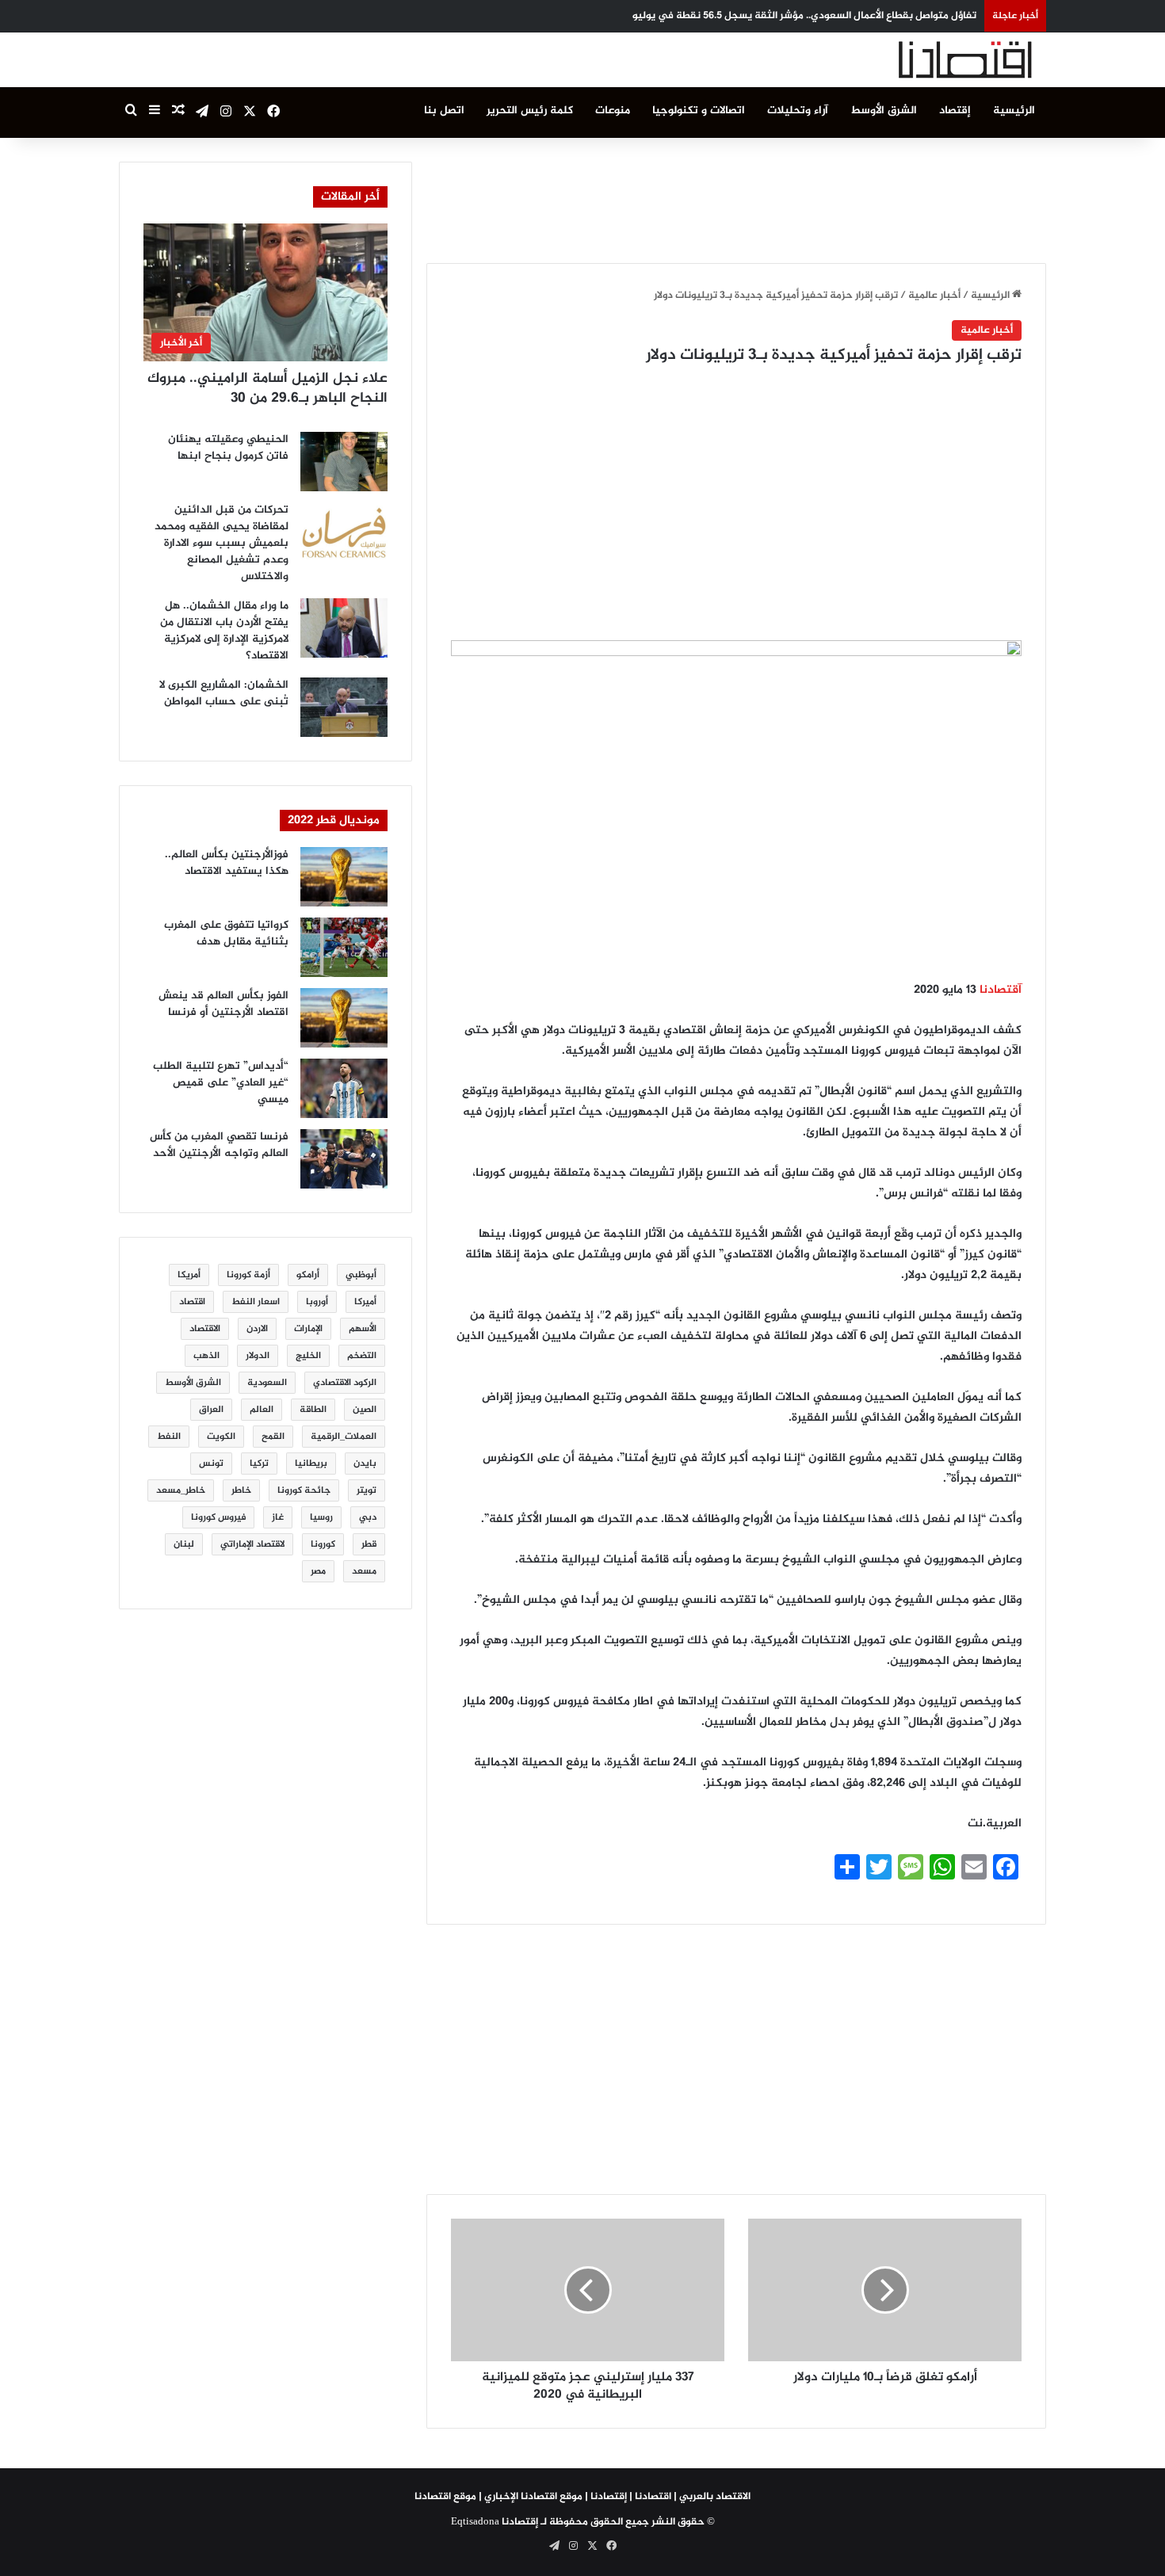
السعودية (267, 1383)
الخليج (308, 1356)
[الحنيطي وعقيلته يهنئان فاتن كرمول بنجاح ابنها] (344, 462)
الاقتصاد (205, 1329)
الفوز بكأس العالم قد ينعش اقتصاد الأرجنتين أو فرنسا (223, 1004)
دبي (368, 1517)
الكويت (221, 1437)
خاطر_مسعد (181, 1490)
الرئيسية (1014, 111)
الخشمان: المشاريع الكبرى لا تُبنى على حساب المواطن (224, 693)
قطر (369, 1544)
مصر (318, 1571)
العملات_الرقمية (344, 1437)
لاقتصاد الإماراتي (252, 1544)
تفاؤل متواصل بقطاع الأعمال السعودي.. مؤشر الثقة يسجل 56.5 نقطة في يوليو (804, 16)
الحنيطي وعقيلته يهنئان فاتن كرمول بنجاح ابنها (228, 448)
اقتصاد (192, 1302)
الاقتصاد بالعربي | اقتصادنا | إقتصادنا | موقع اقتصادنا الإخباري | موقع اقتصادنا (582, 2497)
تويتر (367, 1490)
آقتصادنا (1001, 990)
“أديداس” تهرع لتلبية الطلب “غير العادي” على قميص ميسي (221, 1083)
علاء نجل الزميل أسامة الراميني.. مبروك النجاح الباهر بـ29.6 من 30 (267, 389)
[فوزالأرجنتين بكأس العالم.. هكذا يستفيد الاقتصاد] (344, 877)
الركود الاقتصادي (345, 1383)
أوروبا (317, 1302)
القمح (273, 1437)
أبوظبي (361, 1275)
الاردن (257, 1329)
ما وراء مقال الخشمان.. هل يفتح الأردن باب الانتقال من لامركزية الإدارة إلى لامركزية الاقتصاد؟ (224, 631)
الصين (365, 1410)
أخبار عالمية (934, 296)
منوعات (613, 111)
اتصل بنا (444, 111)
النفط (169, 1437)
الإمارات (308, 1329)
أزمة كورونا (248, 1275)
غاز (278, 1517)
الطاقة (313, 1410)
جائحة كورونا (304, 1490)
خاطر (241, 1490)
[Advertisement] (736, 197)
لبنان (184, 1544)
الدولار (258, 1356)
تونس (211, 1464)
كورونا (323, 1544)
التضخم (362, 1356)
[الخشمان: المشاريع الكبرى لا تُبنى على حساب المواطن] (344, 707)
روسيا (321, 1517)
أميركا (365, 1302)
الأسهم (363, 1329)
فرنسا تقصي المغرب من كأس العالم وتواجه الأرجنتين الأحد (219, 1145)
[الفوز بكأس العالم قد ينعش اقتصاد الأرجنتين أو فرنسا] (344, 1018)
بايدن (365, 1464)
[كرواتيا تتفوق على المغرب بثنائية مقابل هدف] (344, 947)
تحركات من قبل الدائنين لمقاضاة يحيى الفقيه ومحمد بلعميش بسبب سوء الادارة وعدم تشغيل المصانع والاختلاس (222, 543)
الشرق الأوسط (884, 111)
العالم (262, 1410)
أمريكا (189, 1275)
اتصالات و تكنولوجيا (699, 111)
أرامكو (308, 1275)
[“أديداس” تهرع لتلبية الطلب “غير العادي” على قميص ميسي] (344, 1088)
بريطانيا (311, 1464)
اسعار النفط (256, 1302)
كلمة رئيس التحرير (530, 111)
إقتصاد (955, 111)
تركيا (259, 1464)
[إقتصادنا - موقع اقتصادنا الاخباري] (927, 60)
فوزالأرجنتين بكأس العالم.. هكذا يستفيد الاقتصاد (227, 863)
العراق (211, 1410)
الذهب (206, 1356)
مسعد (364, 1571)
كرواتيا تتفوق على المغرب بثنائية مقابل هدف (226, 933)
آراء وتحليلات (798, 111)
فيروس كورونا (218, 1517)
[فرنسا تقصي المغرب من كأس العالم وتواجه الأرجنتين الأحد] (344, 1159)
